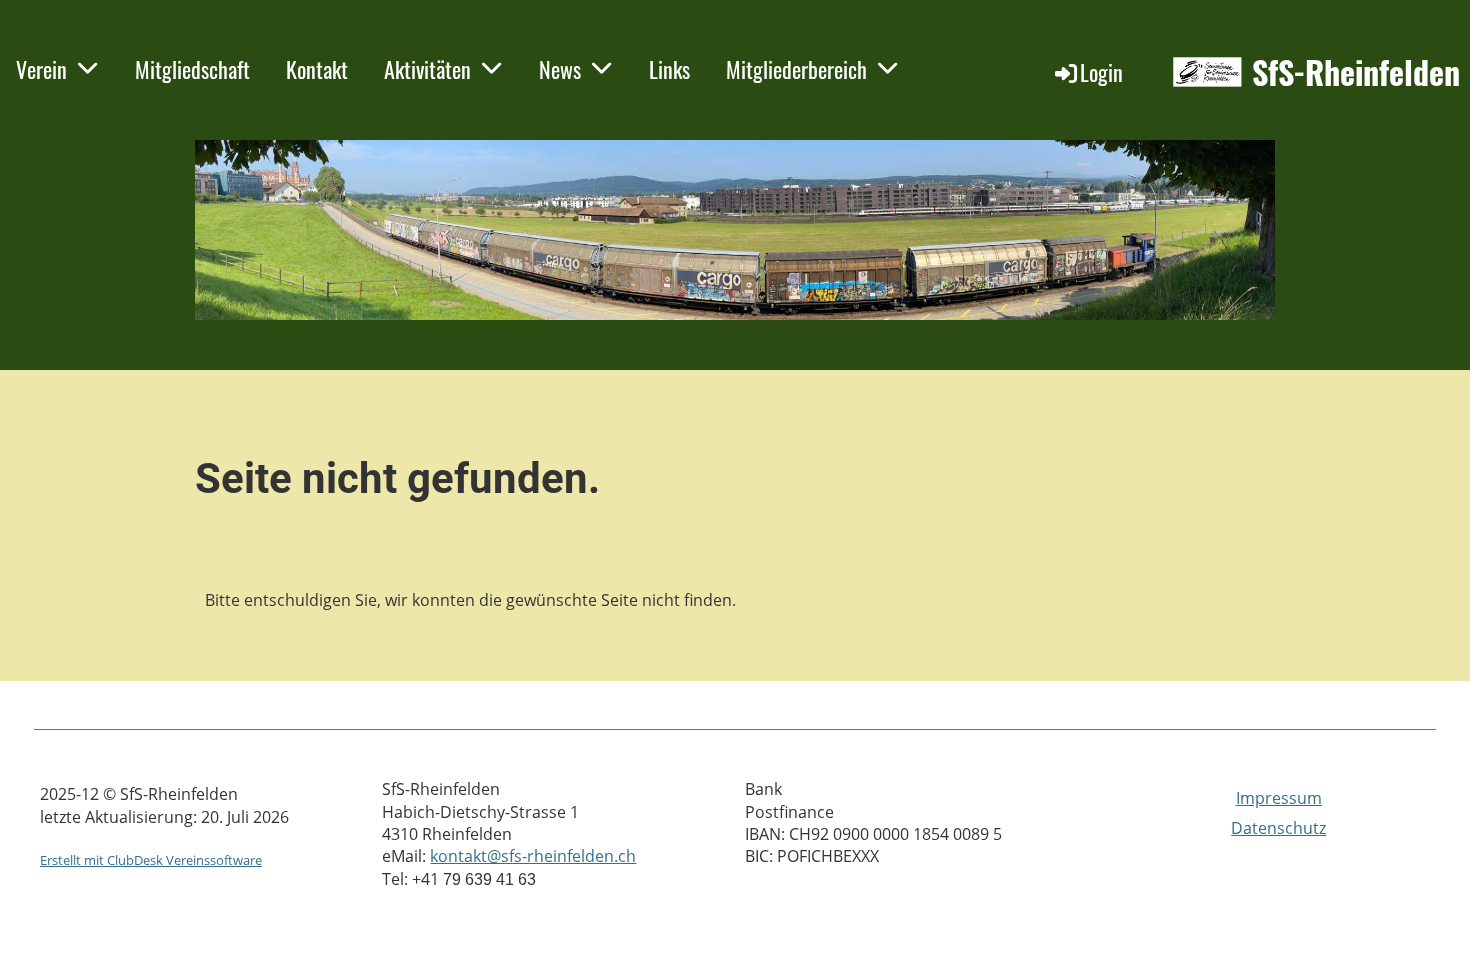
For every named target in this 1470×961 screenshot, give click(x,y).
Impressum (1279, 798)
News (560, 69)
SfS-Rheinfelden (1356, 72)
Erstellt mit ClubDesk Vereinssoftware (151, 860)
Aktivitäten (427, 69)
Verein (41, 69)
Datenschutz (1278, 828)
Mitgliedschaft (192, 69)
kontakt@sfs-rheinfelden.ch (533, 856)
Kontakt (317, 69)
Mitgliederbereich (796, 69)
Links (669, 69)
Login (1101, 72)
